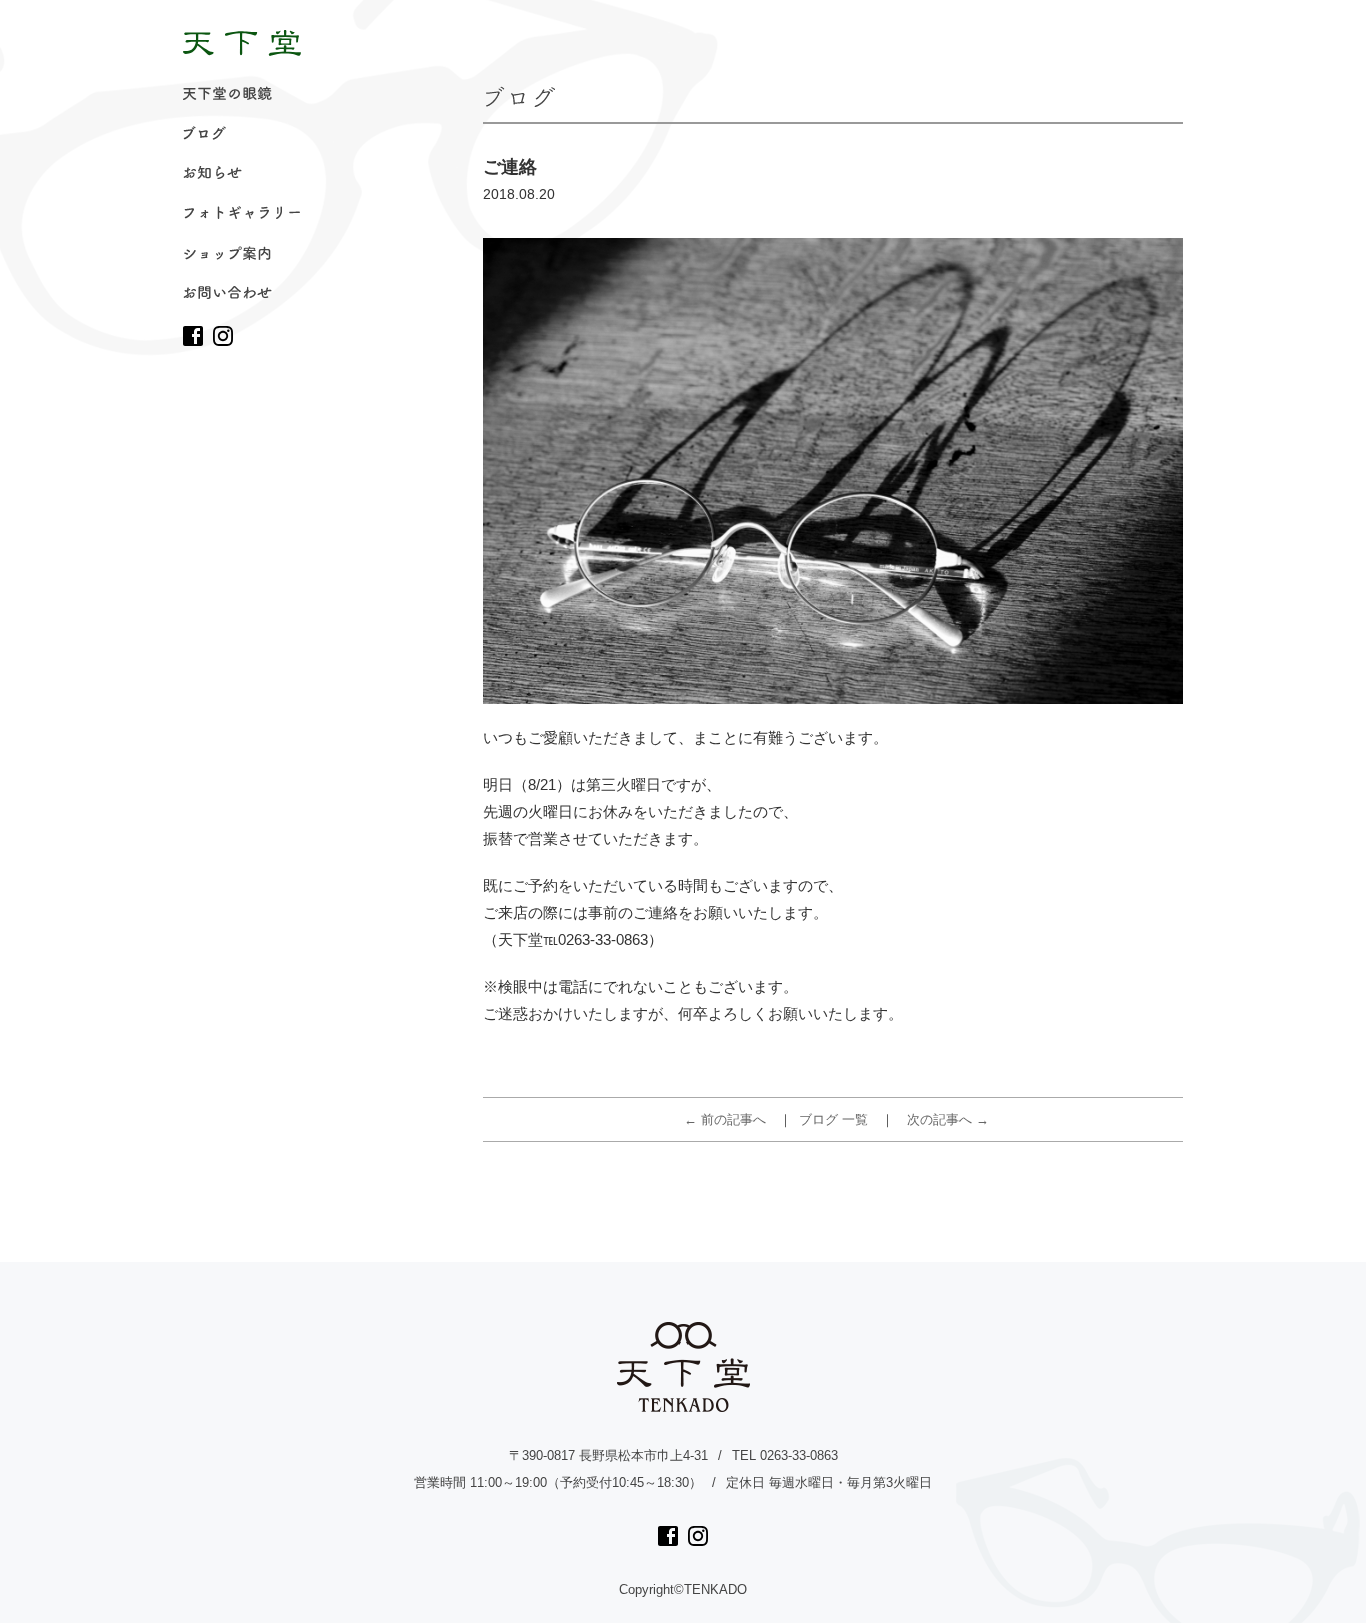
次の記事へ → (948, 1119)
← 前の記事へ (725, 1119)
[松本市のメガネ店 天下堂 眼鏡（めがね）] (242, 43)
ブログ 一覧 (833, 1119)
